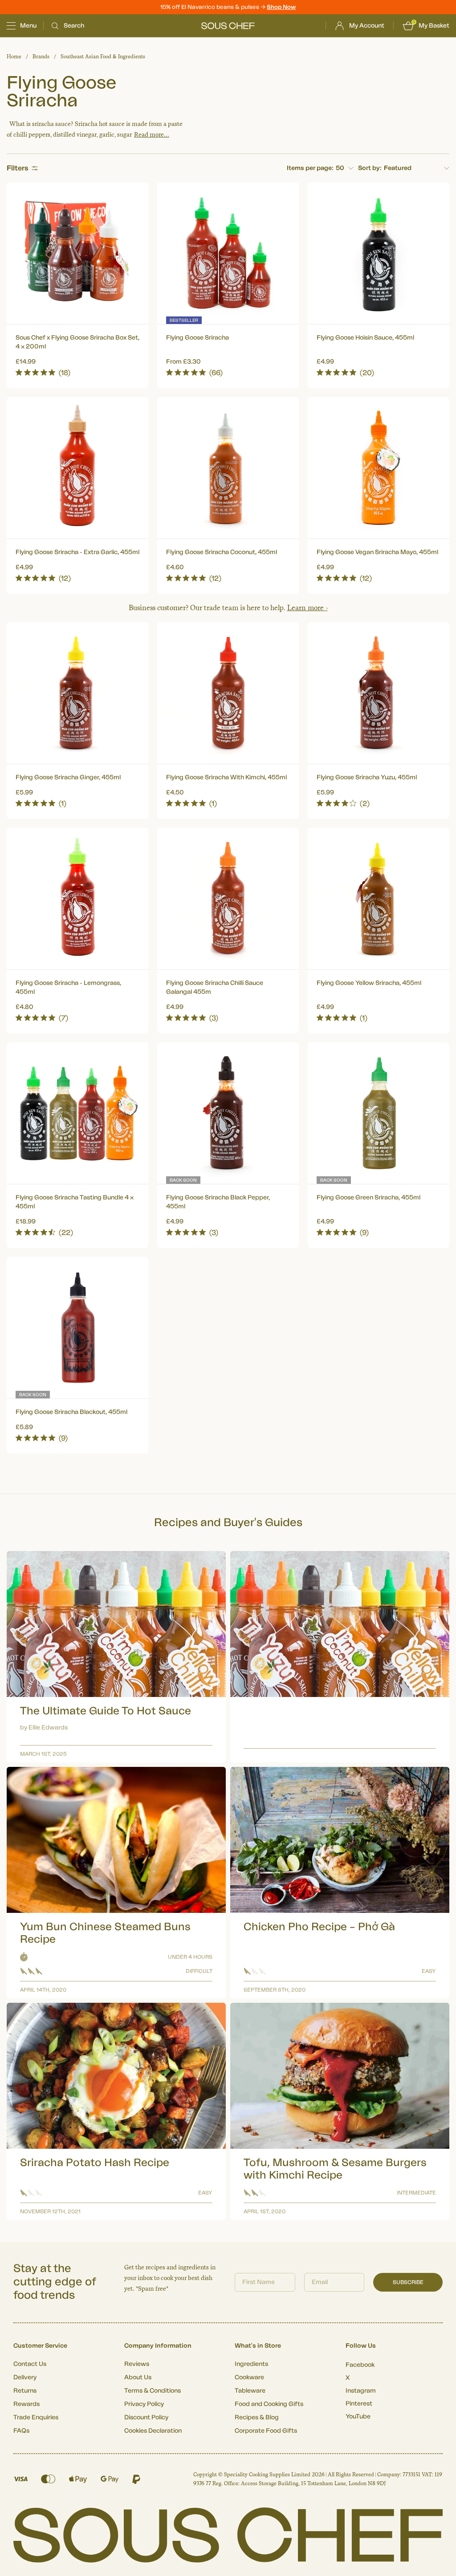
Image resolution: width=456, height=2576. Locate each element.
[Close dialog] (390, 1188)
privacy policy (363, 1363)
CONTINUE (315, 1338)
